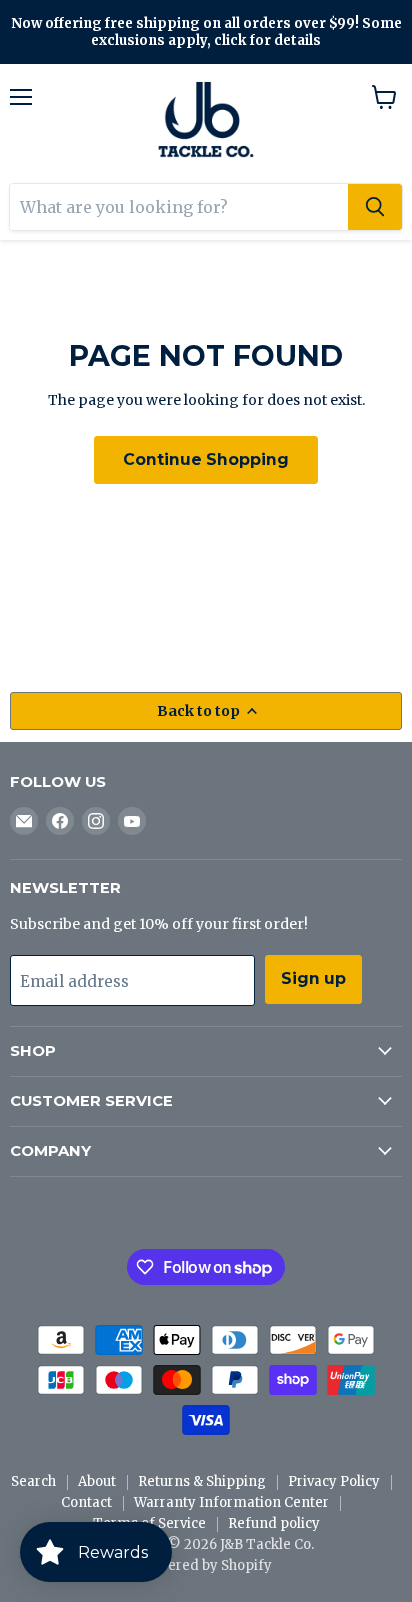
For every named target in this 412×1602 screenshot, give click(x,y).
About (97, 1481)
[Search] (375, 207)
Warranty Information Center (231, 1502)
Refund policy (274, 1523)
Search (33, 1481)
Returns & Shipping (202, 1481)
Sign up (313, 978)
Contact (86, 1502)
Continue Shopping (206, 459)
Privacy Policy (334, 1481)
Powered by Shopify (206, 1565)
